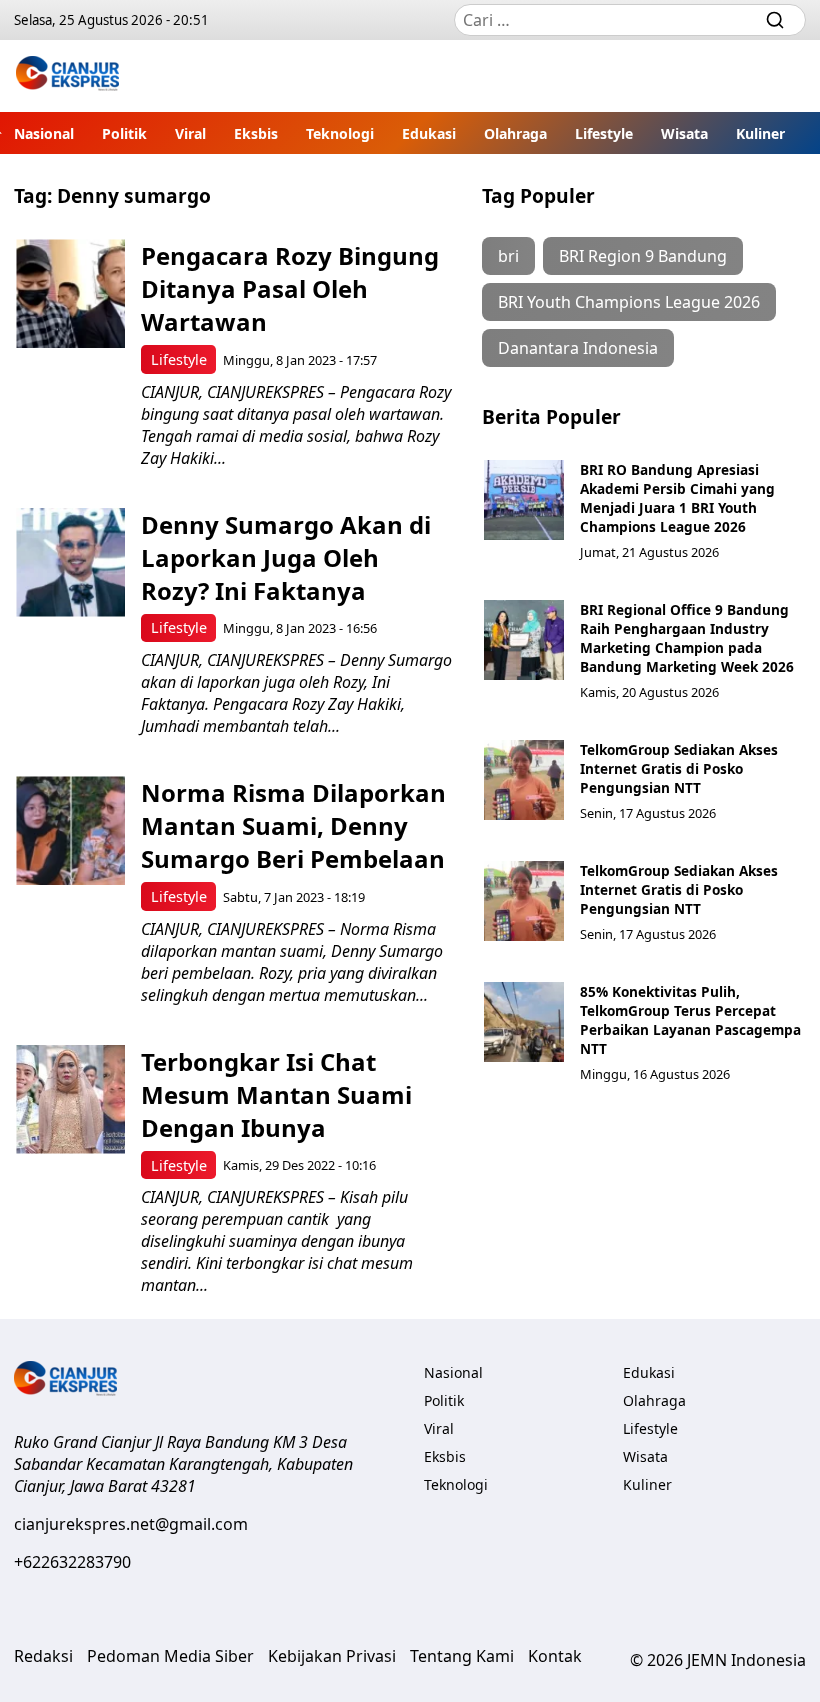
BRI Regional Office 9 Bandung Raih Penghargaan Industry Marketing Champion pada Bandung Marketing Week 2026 (687, 638)
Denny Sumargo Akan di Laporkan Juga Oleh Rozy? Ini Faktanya (286, 557)
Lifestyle (604, 133)
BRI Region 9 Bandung (643, 256)
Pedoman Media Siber (170, 1656)
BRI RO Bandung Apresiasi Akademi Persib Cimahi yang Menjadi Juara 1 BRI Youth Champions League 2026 (677, 498)
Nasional (44, 133)
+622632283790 (72, 1562)
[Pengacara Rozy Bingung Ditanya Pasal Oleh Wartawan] (70, 293)
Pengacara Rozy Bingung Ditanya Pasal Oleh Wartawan (290, 288)
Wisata (684, 133)
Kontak (555, 1656)
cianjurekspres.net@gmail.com (131, 1524)
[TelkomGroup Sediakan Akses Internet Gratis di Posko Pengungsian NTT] (524, 780)
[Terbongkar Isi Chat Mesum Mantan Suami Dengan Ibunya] (70, 1099)
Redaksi (43, 1656)
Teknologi (340, 133)
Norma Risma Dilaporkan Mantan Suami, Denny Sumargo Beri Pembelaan (293, 825)
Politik (124, 133)
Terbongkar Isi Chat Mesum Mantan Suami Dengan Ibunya (276, 1094)
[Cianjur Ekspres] (67, 76)
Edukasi (429, 133)
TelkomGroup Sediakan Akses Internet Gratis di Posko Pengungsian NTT (679, 768)
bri (508, 256)
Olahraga (515, 133)
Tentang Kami (462, 1656)
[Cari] (775, 20)
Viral (190, 133)
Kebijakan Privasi (332, 1656)
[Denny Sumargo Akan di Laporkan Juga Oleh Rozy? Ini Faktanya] (70, 562)
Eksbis (256, 133)
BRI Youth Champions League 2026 (629, 302)
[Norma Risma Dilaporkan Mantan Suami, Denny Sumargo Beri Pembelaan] (70, 830)
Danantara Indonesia (578, 348)
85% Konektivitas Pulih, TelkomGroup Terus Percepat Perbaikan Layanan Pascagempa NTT (690, 1020)
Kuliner (760, 133)
